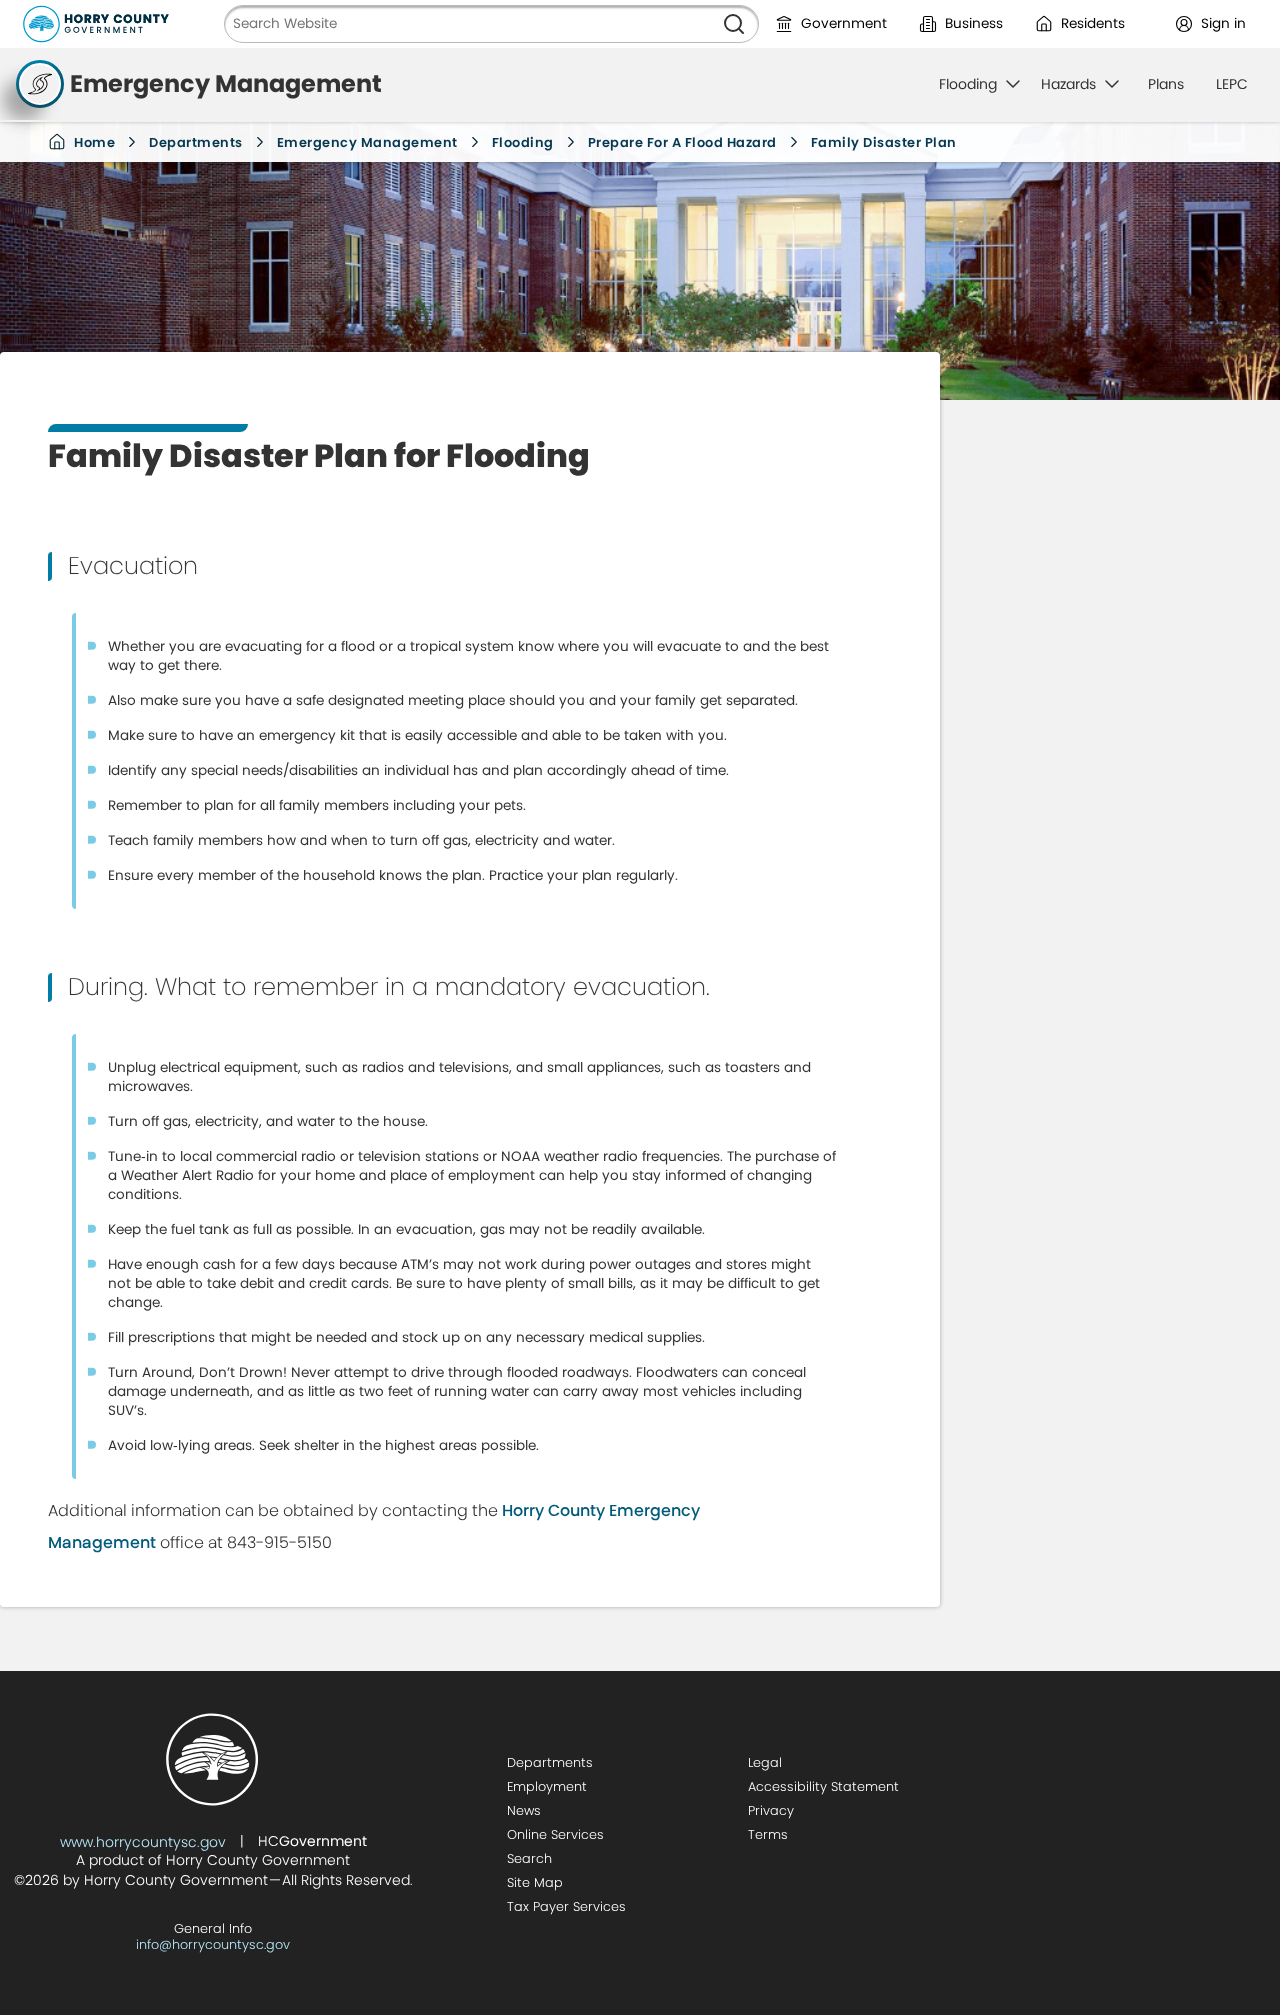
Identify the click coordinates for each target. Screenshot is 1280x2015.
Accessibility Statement (823, 1786)
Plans (1166, 84)
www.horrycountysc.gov (143, 1842)
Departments (196, 142)
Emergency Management (367, 142)
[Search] (734, 24)
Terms (768, 1834)
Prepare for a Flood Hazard (682, 142)
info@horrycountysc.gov (213, 1944)
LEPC (1232, 84)
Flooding (523, 142)
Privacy (771, 1810)
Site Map (535, 1882)
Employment (547, 1786)
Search (529, 1858)
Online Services (555, 1834)
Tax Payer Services (566, 1906)
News (524, 1810)
